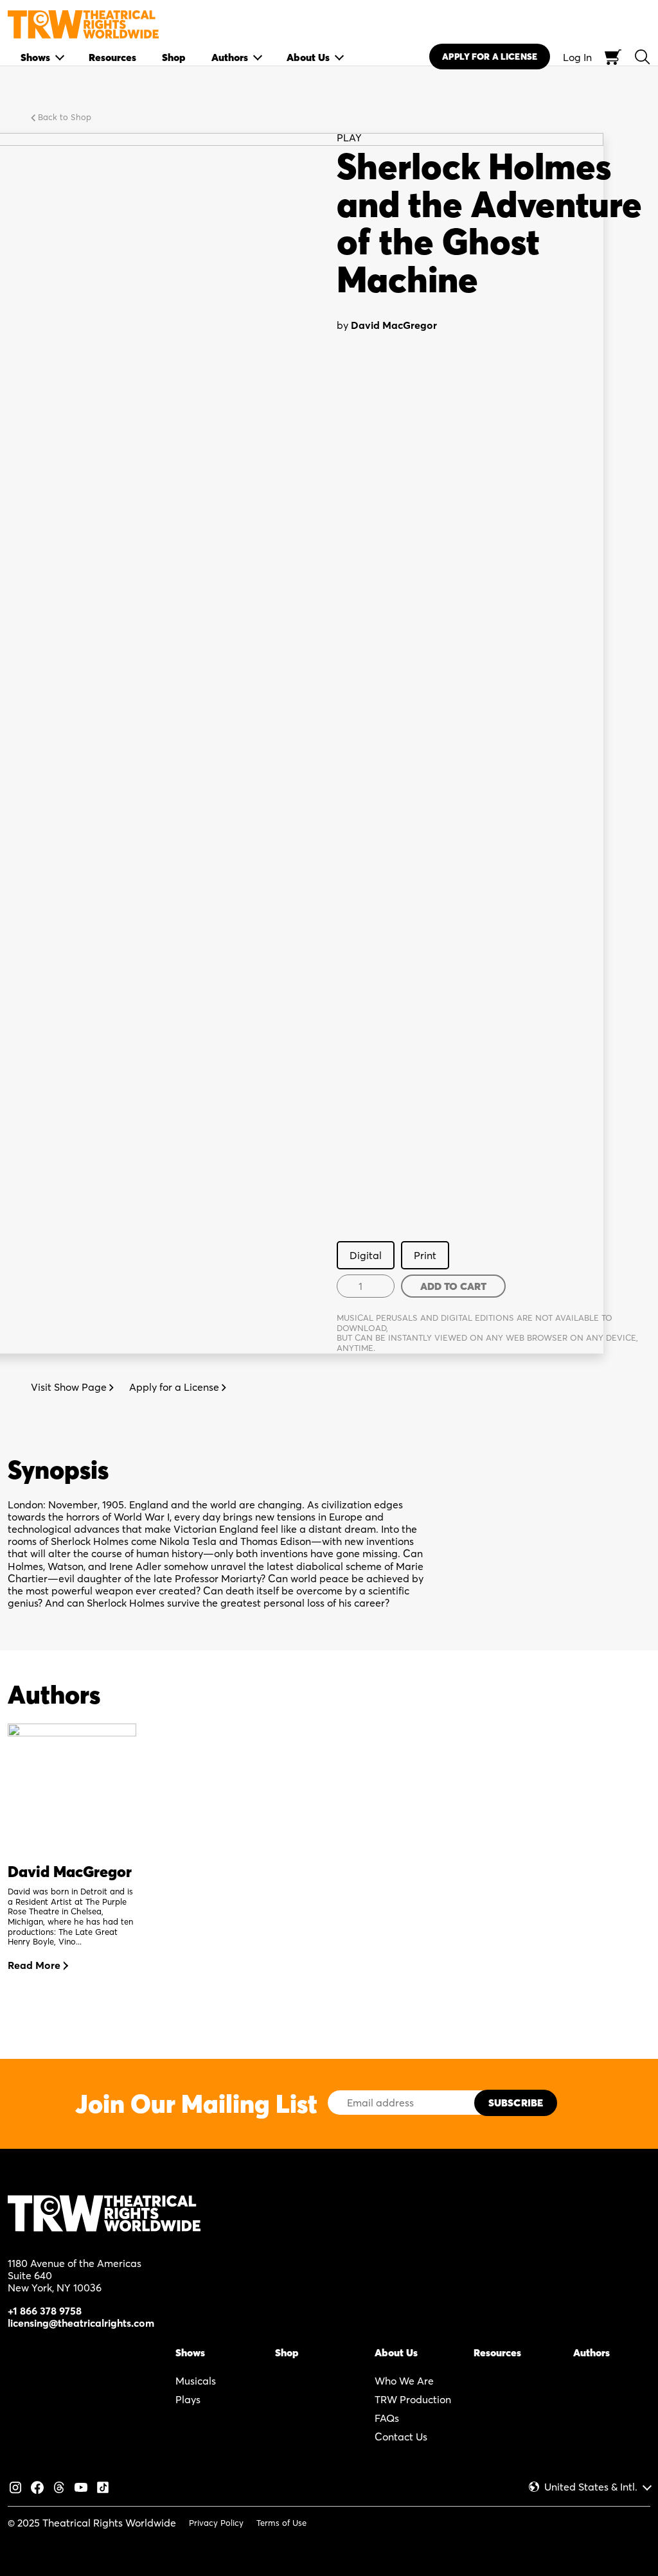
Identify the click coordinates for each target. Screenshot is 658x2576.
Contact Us (401, 2437)
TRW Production (413, 2399)
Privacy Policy (216, 2523)
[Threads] (59, 2486)
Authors (591, 2352)
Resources (497, 2352)
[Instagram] (15, 2486)
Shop (287, 2352)
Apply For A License (490, 57)
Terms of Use (281, 2523)
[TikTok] (103, 2486)
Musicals (196, 2381)
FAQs (387, 2418)
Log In (577, 57)
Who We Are (404, 2381)
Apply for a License (175, 1387)
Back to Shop (63, 117)
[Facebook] (37, 2486)
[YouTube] (81, 2486)
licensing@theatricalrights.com (81, 2323)
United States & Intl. (591, 2487)
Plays (188, 2399)
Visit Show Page (70, 1387)
